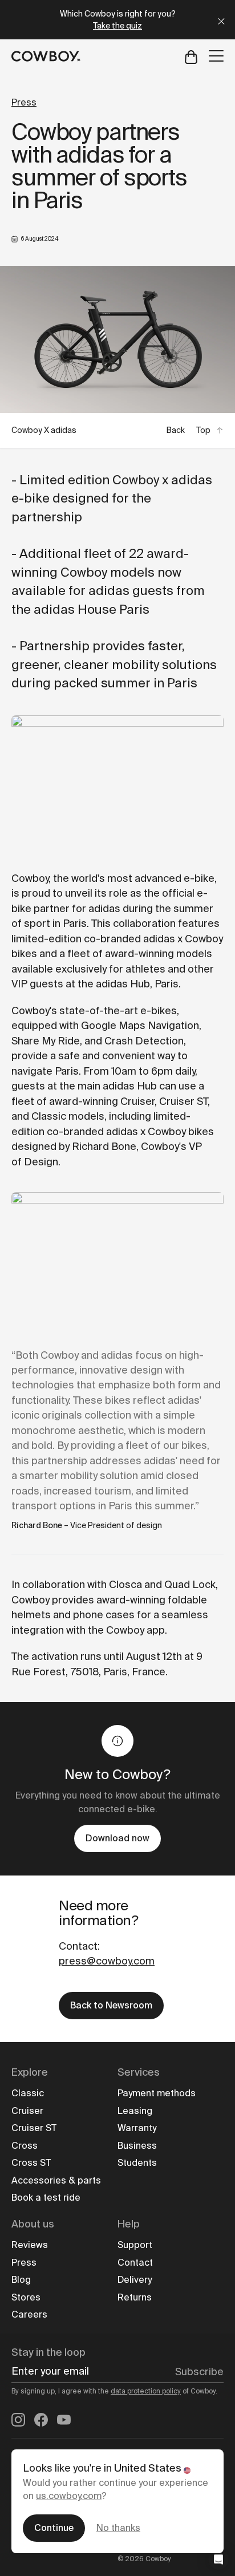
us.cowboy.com (69, 2496)
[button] (218, 2559)
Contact (135, 2263)
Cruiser (27, 2111)
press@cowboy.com (107, 1961)
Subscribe (199, 2372)
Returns (135, 2297)
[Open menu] (216, 56)
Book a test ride (46, 2198)
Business (137, 2146)
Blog (21, 2280)
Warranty (137, 2128)
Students (137, 2163)
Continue (54, 2528)
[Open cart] (191, 56)
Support (135, 2245)
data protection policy (146, 2391)
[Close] (221, 20)
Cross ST (31, 2163)
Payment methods (157, 2093)
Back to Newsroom (111, 2005)
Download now (117, 1838)
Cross (25, 2146)
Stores (26, 2297)
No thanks (118, 2528)
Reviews (30, 2245)
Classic (28, 2093)
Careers (29, 2314)
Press (24, 102)
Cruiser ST (34, 2128)
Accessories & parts (56, 2180)
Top (203, 430)
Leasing (135, 2111)
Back (176, 430)
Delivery (135, 2280)
